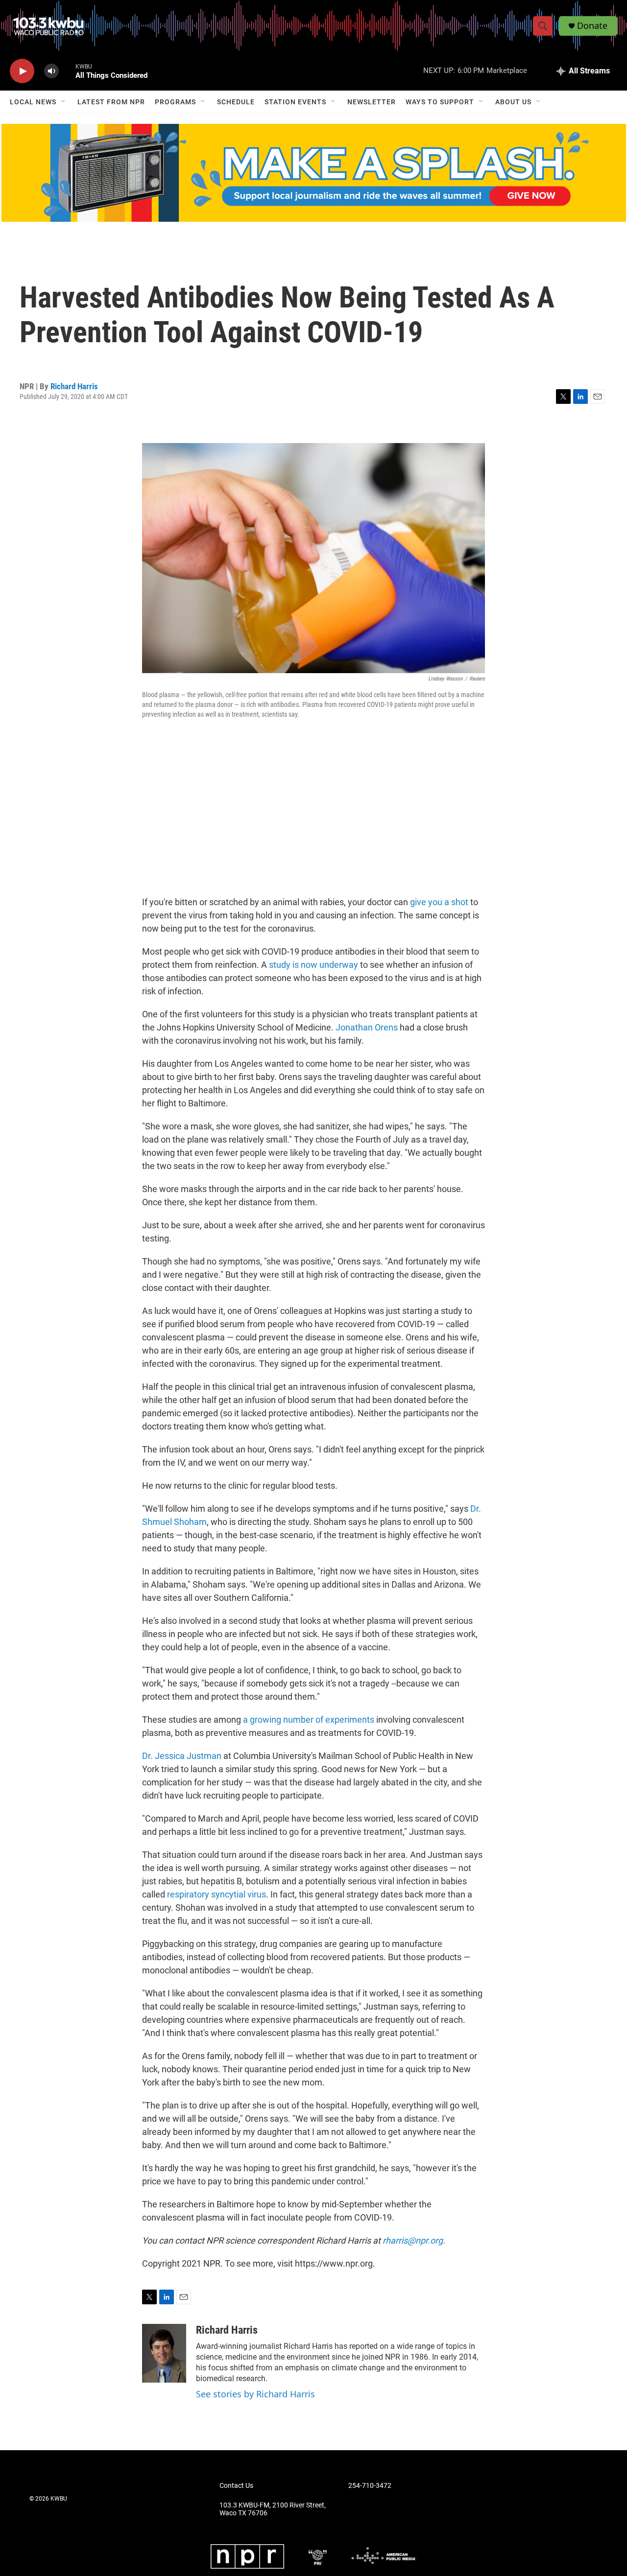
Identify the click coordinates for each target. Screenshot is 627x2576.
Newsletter (372, 102)
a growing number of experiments (309, 1720)
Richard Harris (74, 386)
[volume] (51, 71)
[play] (22, 71)
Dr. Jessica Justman (182, 1756)
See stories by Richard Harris (255, 2394)
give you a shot (439, 902)
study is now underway (313, 965)
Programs (175, 102)
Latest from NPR (111, 102)
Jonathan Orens (368, 1027)
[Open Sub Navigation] (64, 102)
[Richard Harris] (164, 2353)
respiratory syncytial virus (217, 1894)
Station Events (295, 102)
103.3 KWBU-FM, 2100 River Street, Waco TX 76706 (273, 2509)
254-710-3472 (370, 2486)
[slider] (67, 71)
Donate (592, 26)
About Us (513, 102)
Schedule (236, 102)
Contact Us (236, 2486)
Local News (33, 102)
